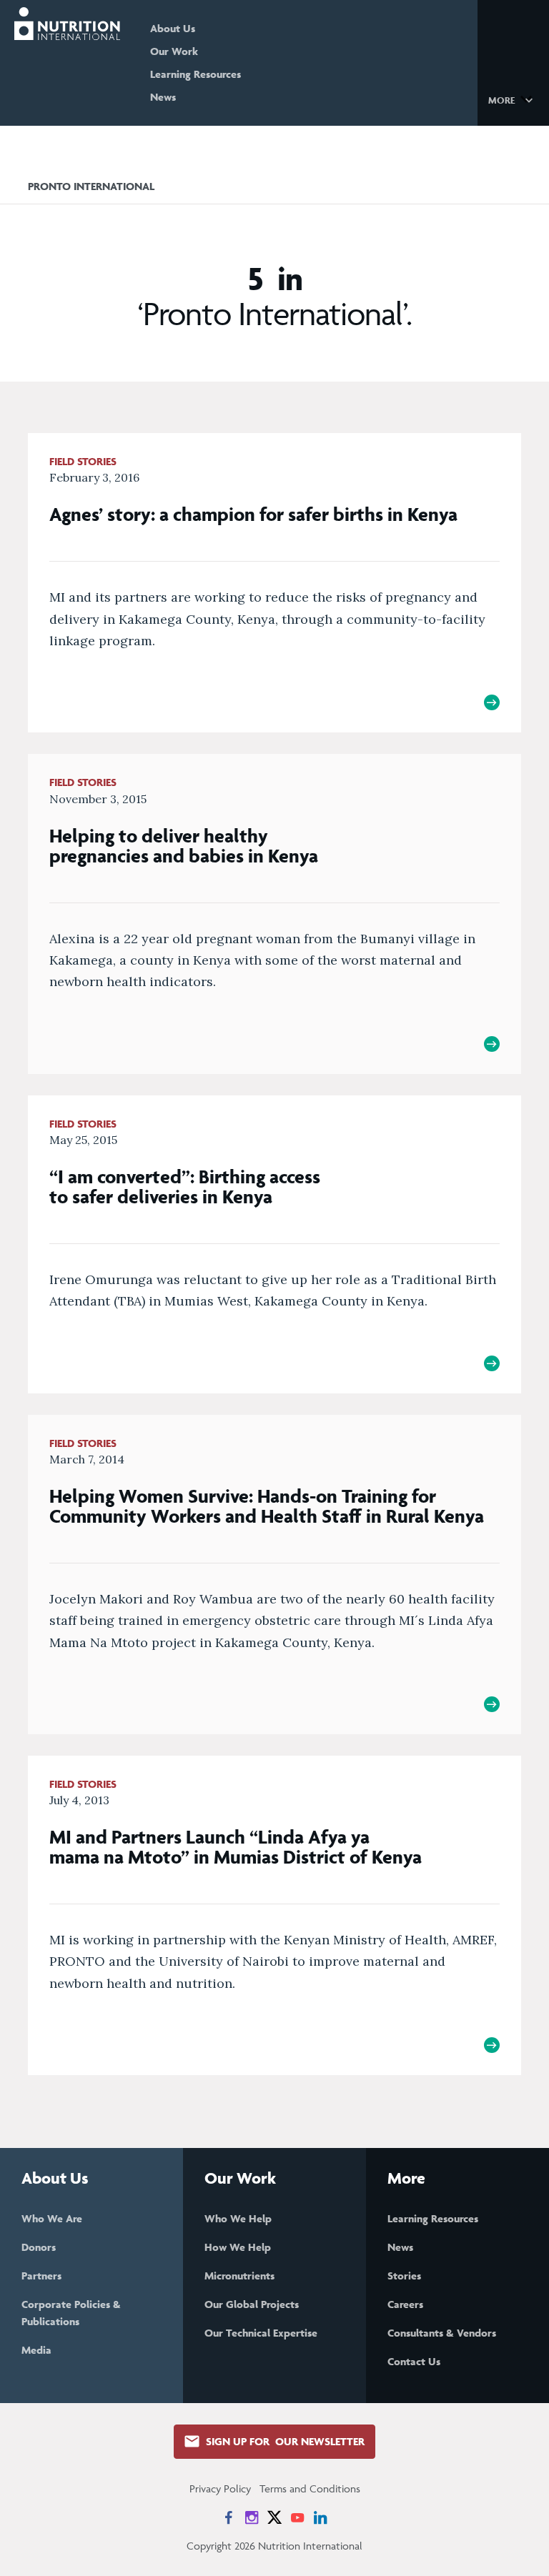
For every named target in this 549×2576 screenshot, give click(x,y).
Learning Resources (196, 74)
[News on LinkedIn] (320, 2517)
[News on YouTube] (297, 2517)
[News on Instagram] (252, 2517)
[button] (513, 99)
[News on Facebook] (229, 2517)
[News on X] (274, 2517)
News (163, 97)
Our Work (174, 51)
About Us (173, 28)
